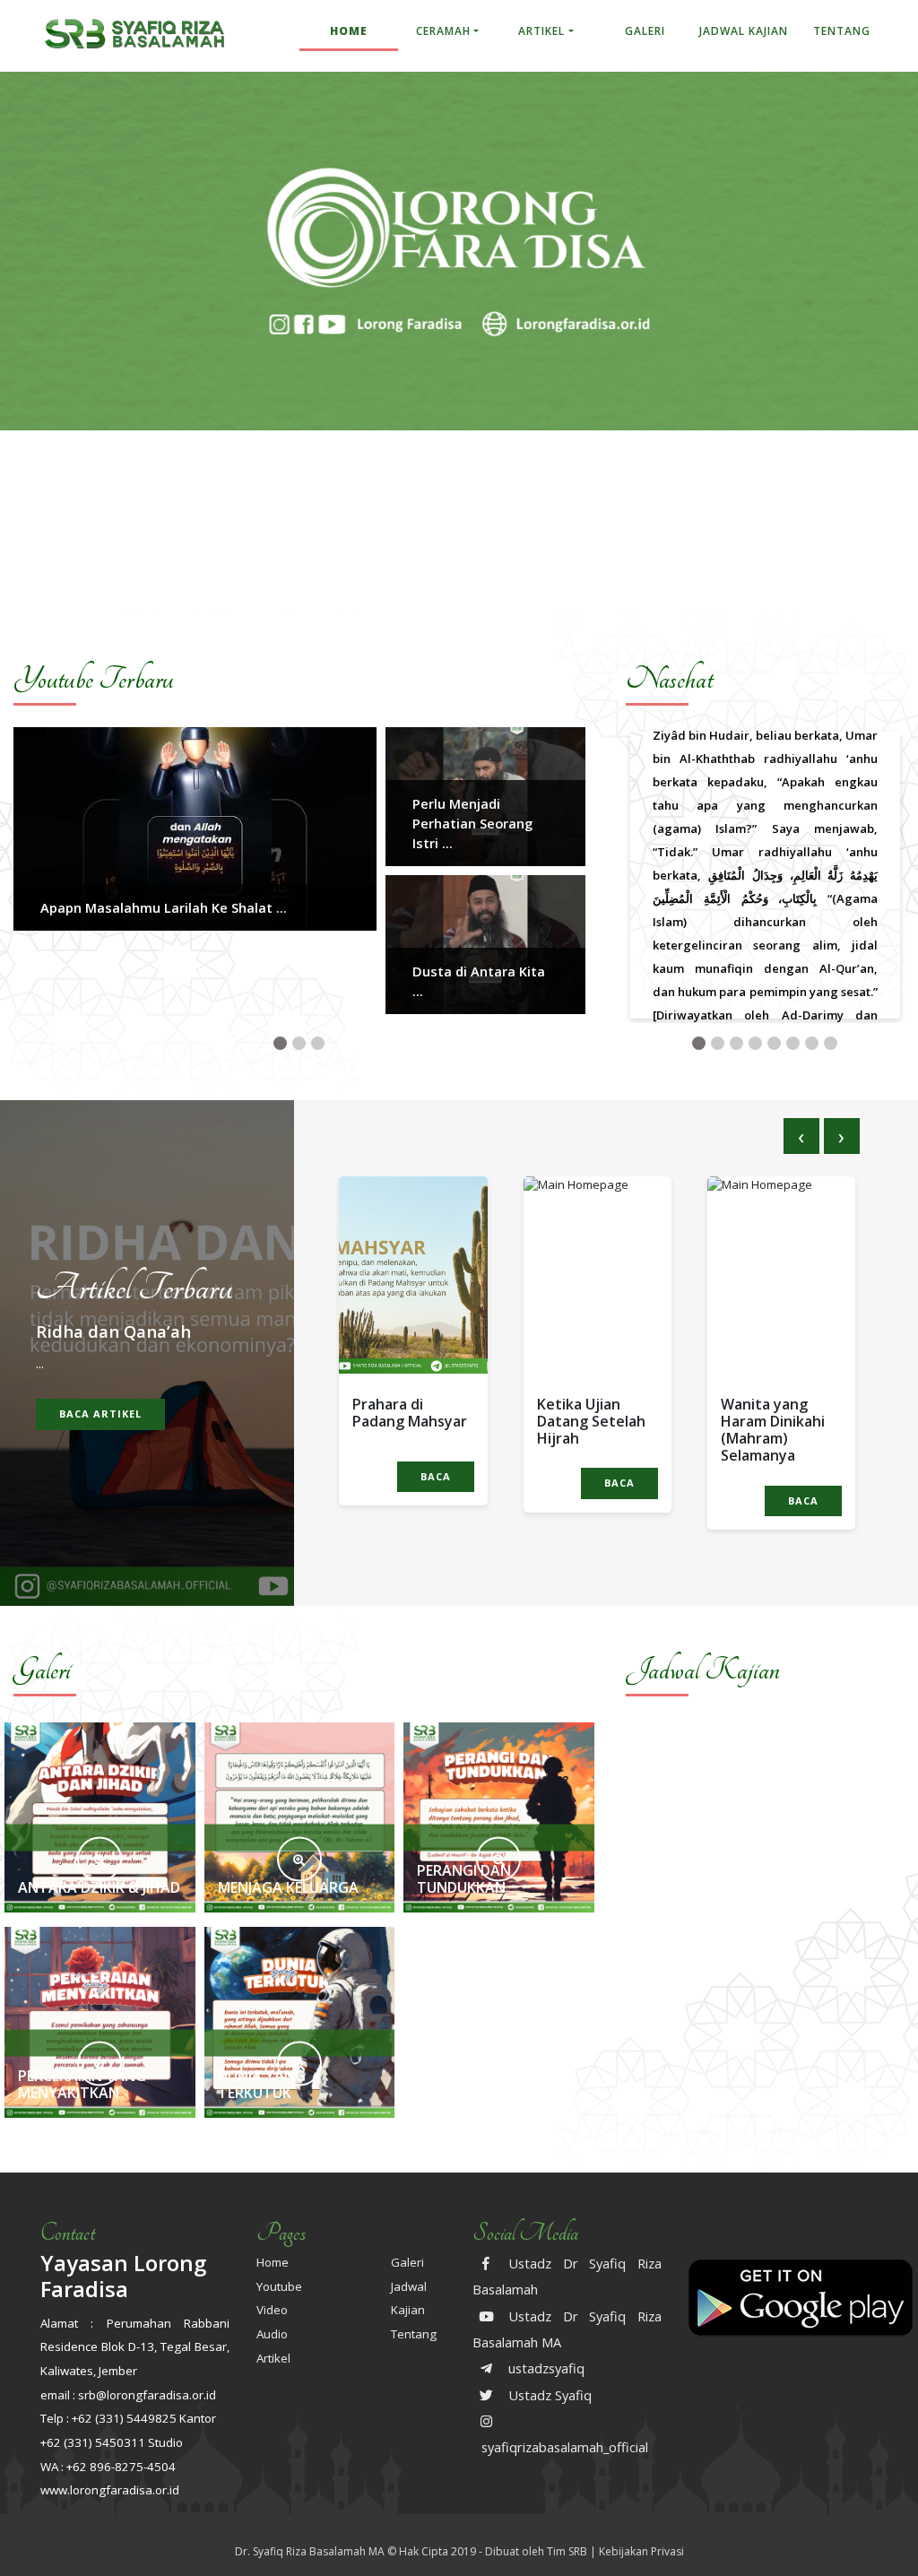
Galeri (645, 31)
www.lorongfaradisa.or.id (110, 2490)
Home (349, 31)
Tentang (842, 31)
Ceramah (443, 31)
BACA (436, 1476)
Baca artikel (100, 1414)
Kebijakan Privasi (641, 2551)
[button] (280, 1043)
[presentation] (801, 1136)
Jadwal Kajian (744, 31)
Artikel (541, 31)
